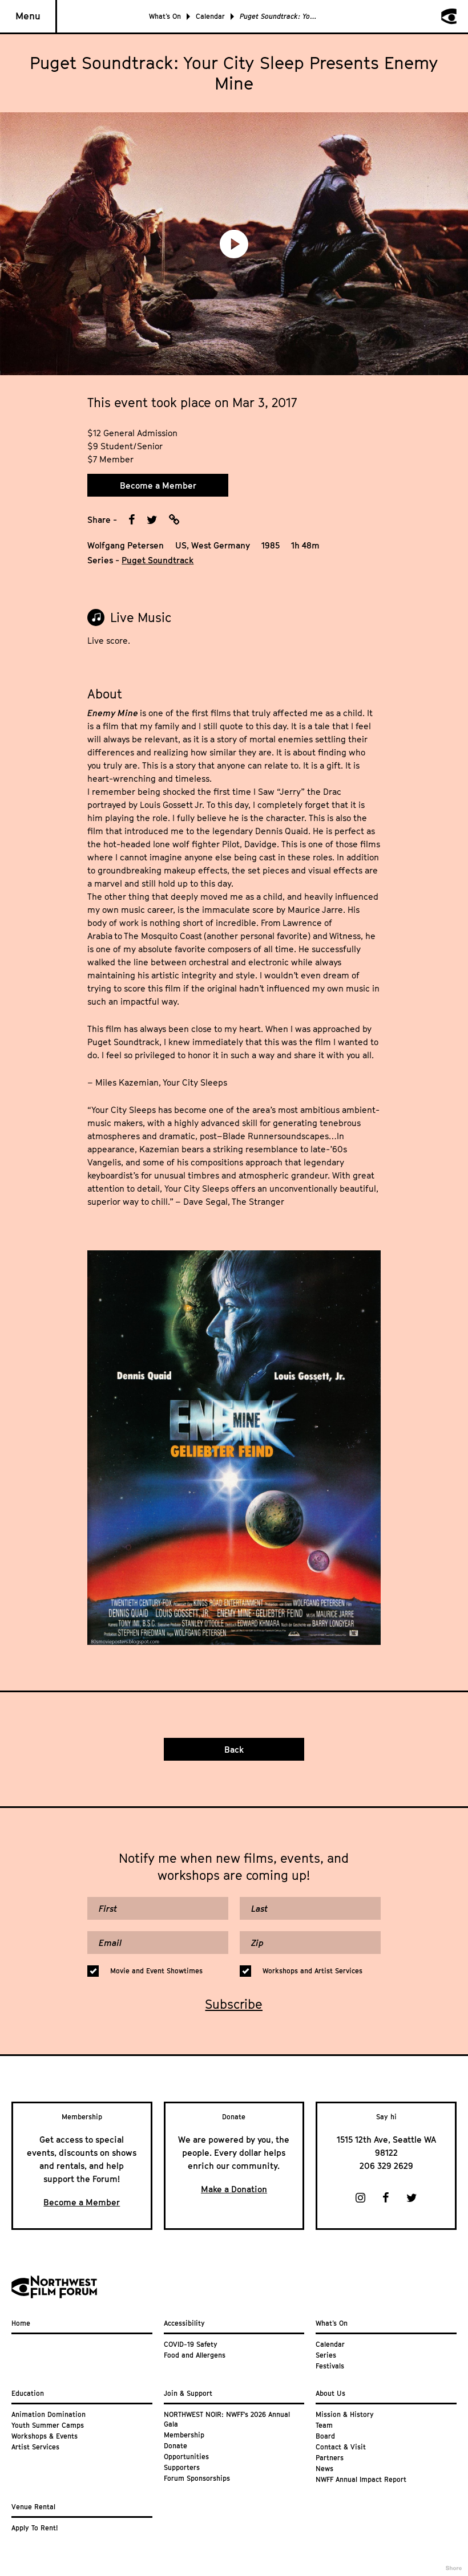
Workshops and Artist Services (312, 1971)
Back (234, 1749)
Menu (28, 16)
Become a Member (158, 485)
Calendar (210, 16)
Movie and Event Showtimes (156, 1971)
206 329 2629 (386, 2165)
